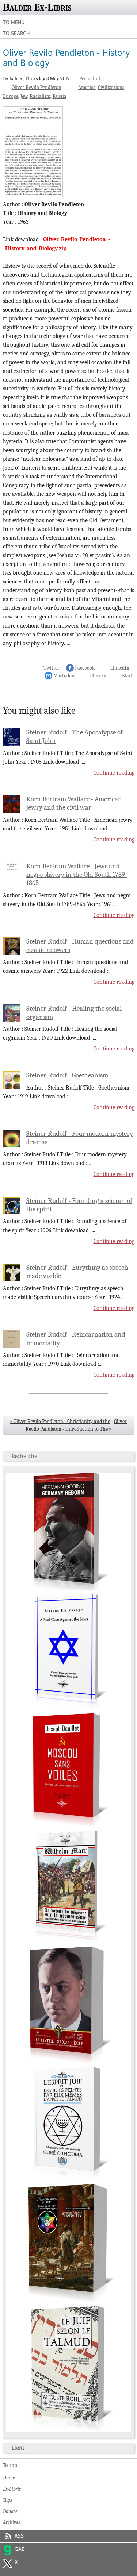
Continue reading (114, 773)
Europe (11, 96)
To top (10, 2465)
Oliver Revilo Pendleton (37, 87)
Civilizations (111, 87)
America (87, 87)
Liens (18, 2448)
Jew (24, 96)
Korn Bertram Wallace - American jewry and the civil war (74, 803)
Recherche (24, 1456)
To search (16, 33)
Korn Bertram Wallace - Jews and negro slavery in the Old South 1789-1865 (77, 875)
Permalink (90, 79)
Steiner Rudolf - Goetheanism (67, 1075)
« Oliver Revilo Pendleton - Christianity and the (60, 1421)
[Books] (69, 2430)
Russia (60, 96)
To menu (14, 22)
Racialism (40, 96)
